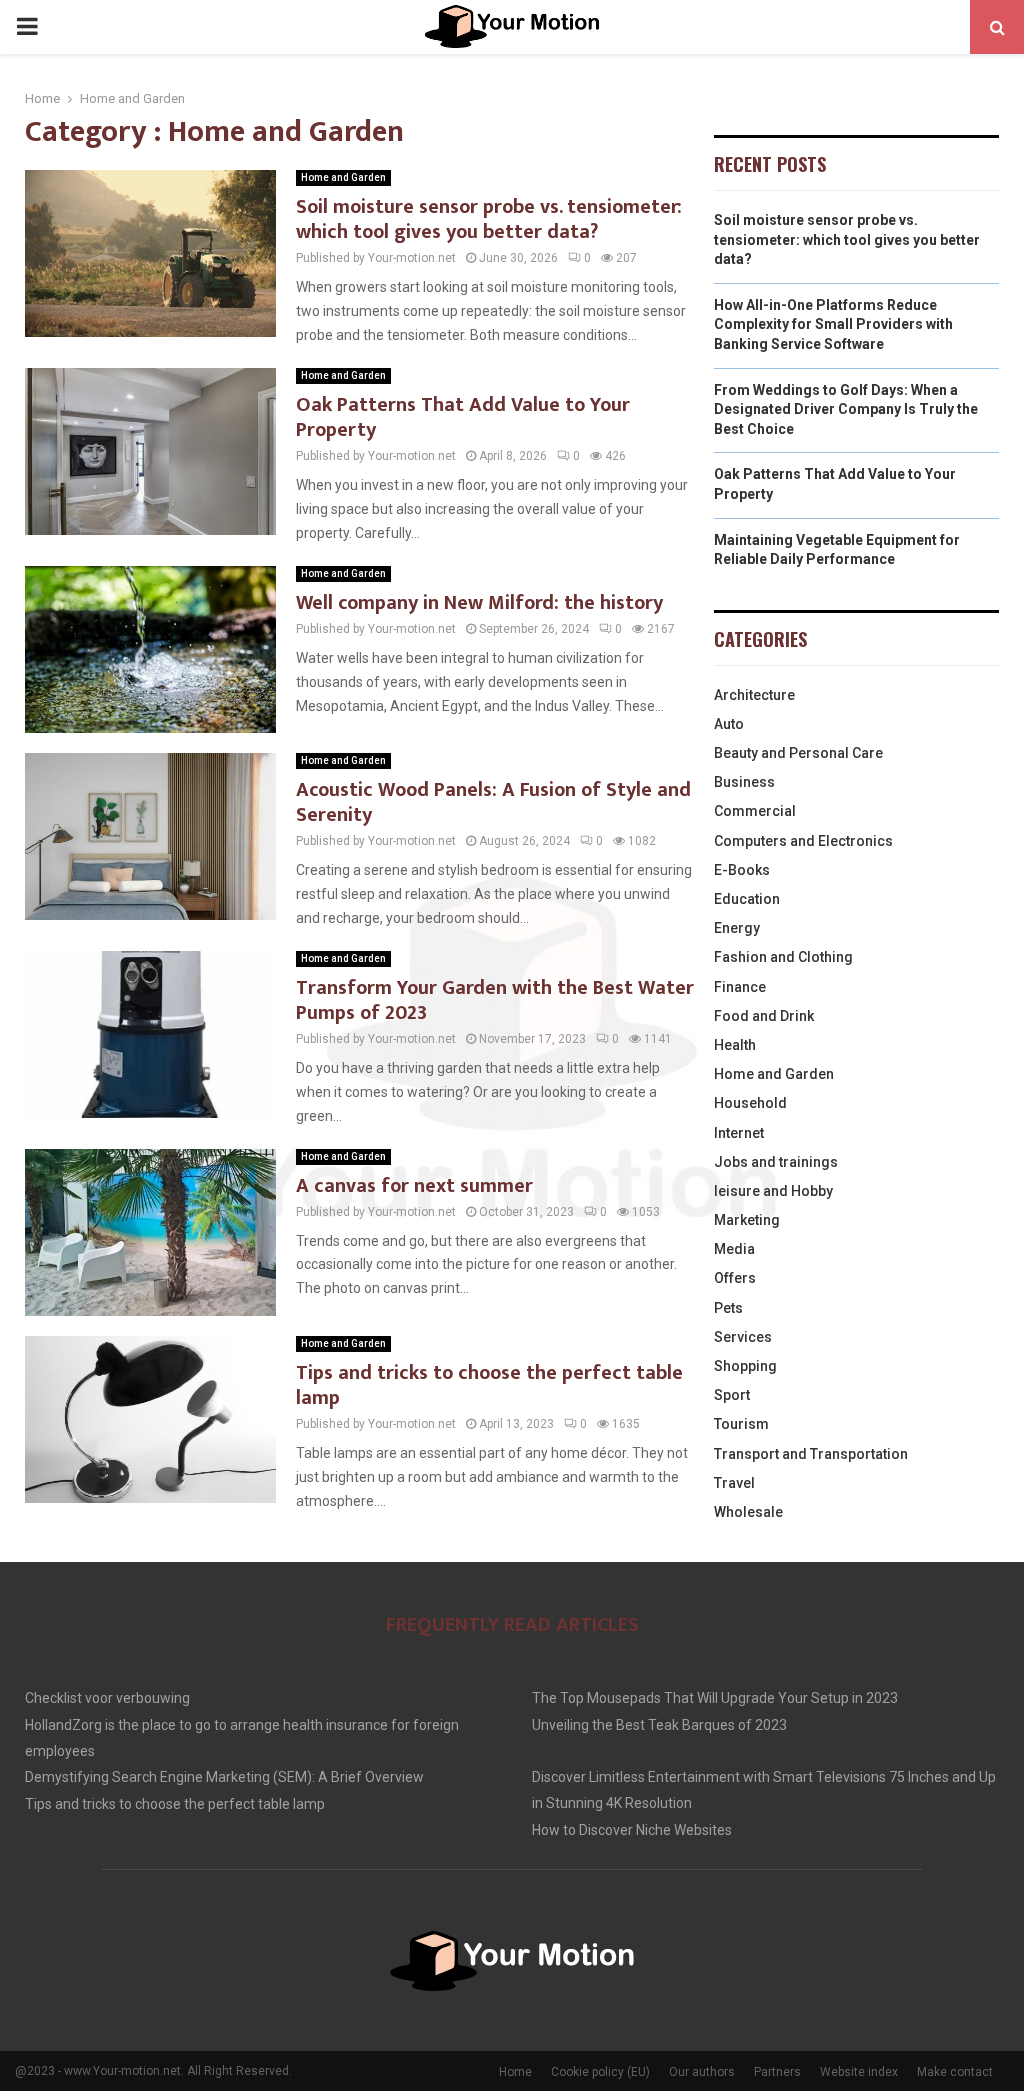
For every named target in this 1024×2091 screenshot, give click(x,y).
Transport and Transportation (811, 1454)
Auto (729, 724)
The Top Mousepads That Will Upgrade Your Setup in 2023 (715, 1698)
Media (734, 1249)
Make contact (955, 2072)
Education (747, 899)
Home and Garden (343, 177)
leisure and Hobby (773, 1191)
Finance (740, 987)
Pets (728, 1308)
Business (744, 782)
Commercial (755, 811)
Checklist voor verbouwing (107, 1698)
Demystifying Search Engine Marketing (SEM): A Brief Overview (224, 1777)
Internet (739, 1133)
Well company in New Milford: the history (479, 603)
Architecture (754, 695)
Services (743, 1337)
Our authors (702, 2072)
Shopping (745, 1366)
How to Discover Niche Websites (632, 1830)
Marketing (747, 1220)
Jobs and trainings (776, 1162)
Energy (737, 928)
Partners (777, 2072)
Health (735, 1045)
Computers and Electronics (803, 841)
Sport (732, 1395)
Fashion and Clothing (783, 957)
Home (515, 2072)
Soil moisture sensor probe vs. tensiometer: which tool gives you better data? (489, 219)
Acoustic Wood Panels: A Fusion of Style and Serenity (493, 802)
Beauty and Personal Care (798, 753)
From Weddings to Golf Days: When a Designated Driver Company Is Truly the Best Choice (846, 409)
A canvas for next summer (414, 1186)
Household (750, 1103)
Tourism (741, 1424)
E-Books (742, 870)
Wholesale (748, 1512)
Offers (735, 1278)
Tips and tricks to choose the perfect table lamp (489, 1385)
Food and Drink (764, 1016)
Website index (859, 2072)
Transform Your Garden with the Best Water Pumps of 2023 (495, 1000)
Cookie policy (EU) (600, 2072)
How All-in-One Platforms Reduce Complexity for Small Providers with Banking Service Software (833, 324)
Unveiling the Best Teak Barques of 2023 (659, 1725)
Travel (734, 1483)
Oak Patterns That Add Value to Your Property (463, 417)
